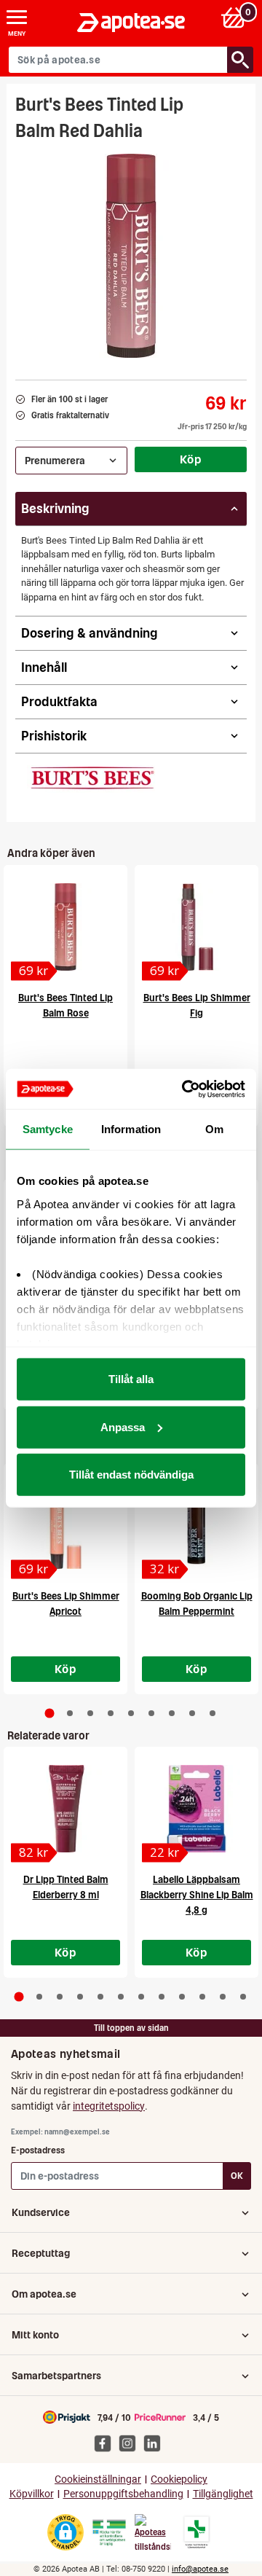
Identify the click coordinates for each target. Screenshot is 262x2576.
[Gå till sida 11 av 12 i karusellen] (223, 1997)
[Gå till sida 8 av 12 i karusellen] (162, 1997)
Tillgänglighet (223, 2494)
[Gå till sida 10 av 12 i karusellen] (202, 1997)
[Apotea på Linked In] (156, 2443)
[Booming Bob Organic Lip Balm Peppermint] (196, 1525)
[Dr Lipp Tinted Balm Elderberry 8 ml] (65, 1809)
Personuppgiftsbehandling (123, 2494)
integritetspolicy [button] (109, 2106)
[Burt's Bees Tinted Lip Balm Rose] (65, 927)
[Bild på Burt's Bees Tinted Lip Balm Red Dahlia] (131, 256)
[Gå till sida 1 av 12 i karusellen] (19, 1997)
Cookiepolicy (179, 2479)
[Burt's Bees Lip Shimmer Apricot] (65, 1525)
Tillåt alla (131, 1379)
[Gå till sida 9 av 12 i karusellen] (182, 1997)
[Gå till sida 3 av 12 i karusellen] (60, 1997)
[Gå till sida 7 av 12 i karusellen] (141, 1997)
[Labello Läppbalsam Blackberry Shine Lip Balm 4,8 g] (196, 1809)
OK (237, 2176)
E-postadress (38, 2150)
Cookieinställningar (98, 2479)
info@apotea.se (200, 2569)
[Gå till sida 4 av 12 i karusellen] (80, 1997)
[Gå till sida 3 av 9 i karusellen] (90, 1713)
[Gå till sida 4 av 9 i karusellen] (111, 1713)
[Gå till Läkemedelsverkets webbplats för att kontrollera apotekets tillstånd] (109, 2533)
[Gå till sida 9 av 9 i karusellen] (213, 1713)
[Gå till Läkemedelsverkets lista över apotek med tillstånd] (197, 2532)
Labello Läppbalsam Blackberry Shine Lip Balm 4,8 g (197, 1895)
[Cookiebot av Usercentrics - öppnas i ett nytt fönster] (185, 1089)
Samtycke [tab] (48, 1129)
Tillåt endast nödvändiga (131, 1475)
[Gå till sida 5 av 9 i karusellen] (131, 1713)
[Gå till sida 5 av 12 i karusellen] (100, 1997)
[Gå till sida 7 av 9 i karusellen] (172, 1713)
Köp (191, 459)
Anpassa (123, 1426)
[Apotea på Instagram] (131, 2443)
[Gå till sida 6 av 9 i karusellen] (151, 1713)
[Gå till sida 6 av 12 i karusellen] (121, 1997)
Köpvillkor (32, 2494)
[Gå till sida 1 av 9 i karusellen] (50, 1713)
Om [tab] (214, 1129)
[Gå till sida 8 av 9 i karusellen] (192, 1713)
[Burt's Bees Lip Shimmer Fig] (196, 927)
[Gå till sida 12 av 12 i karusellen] (243, 1997)
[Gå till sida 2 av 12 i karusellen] (39, 1997)
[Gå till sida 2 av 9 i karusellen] (70, 1713)
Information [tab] (131, 1129)
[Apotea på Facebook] (106, 2443)
